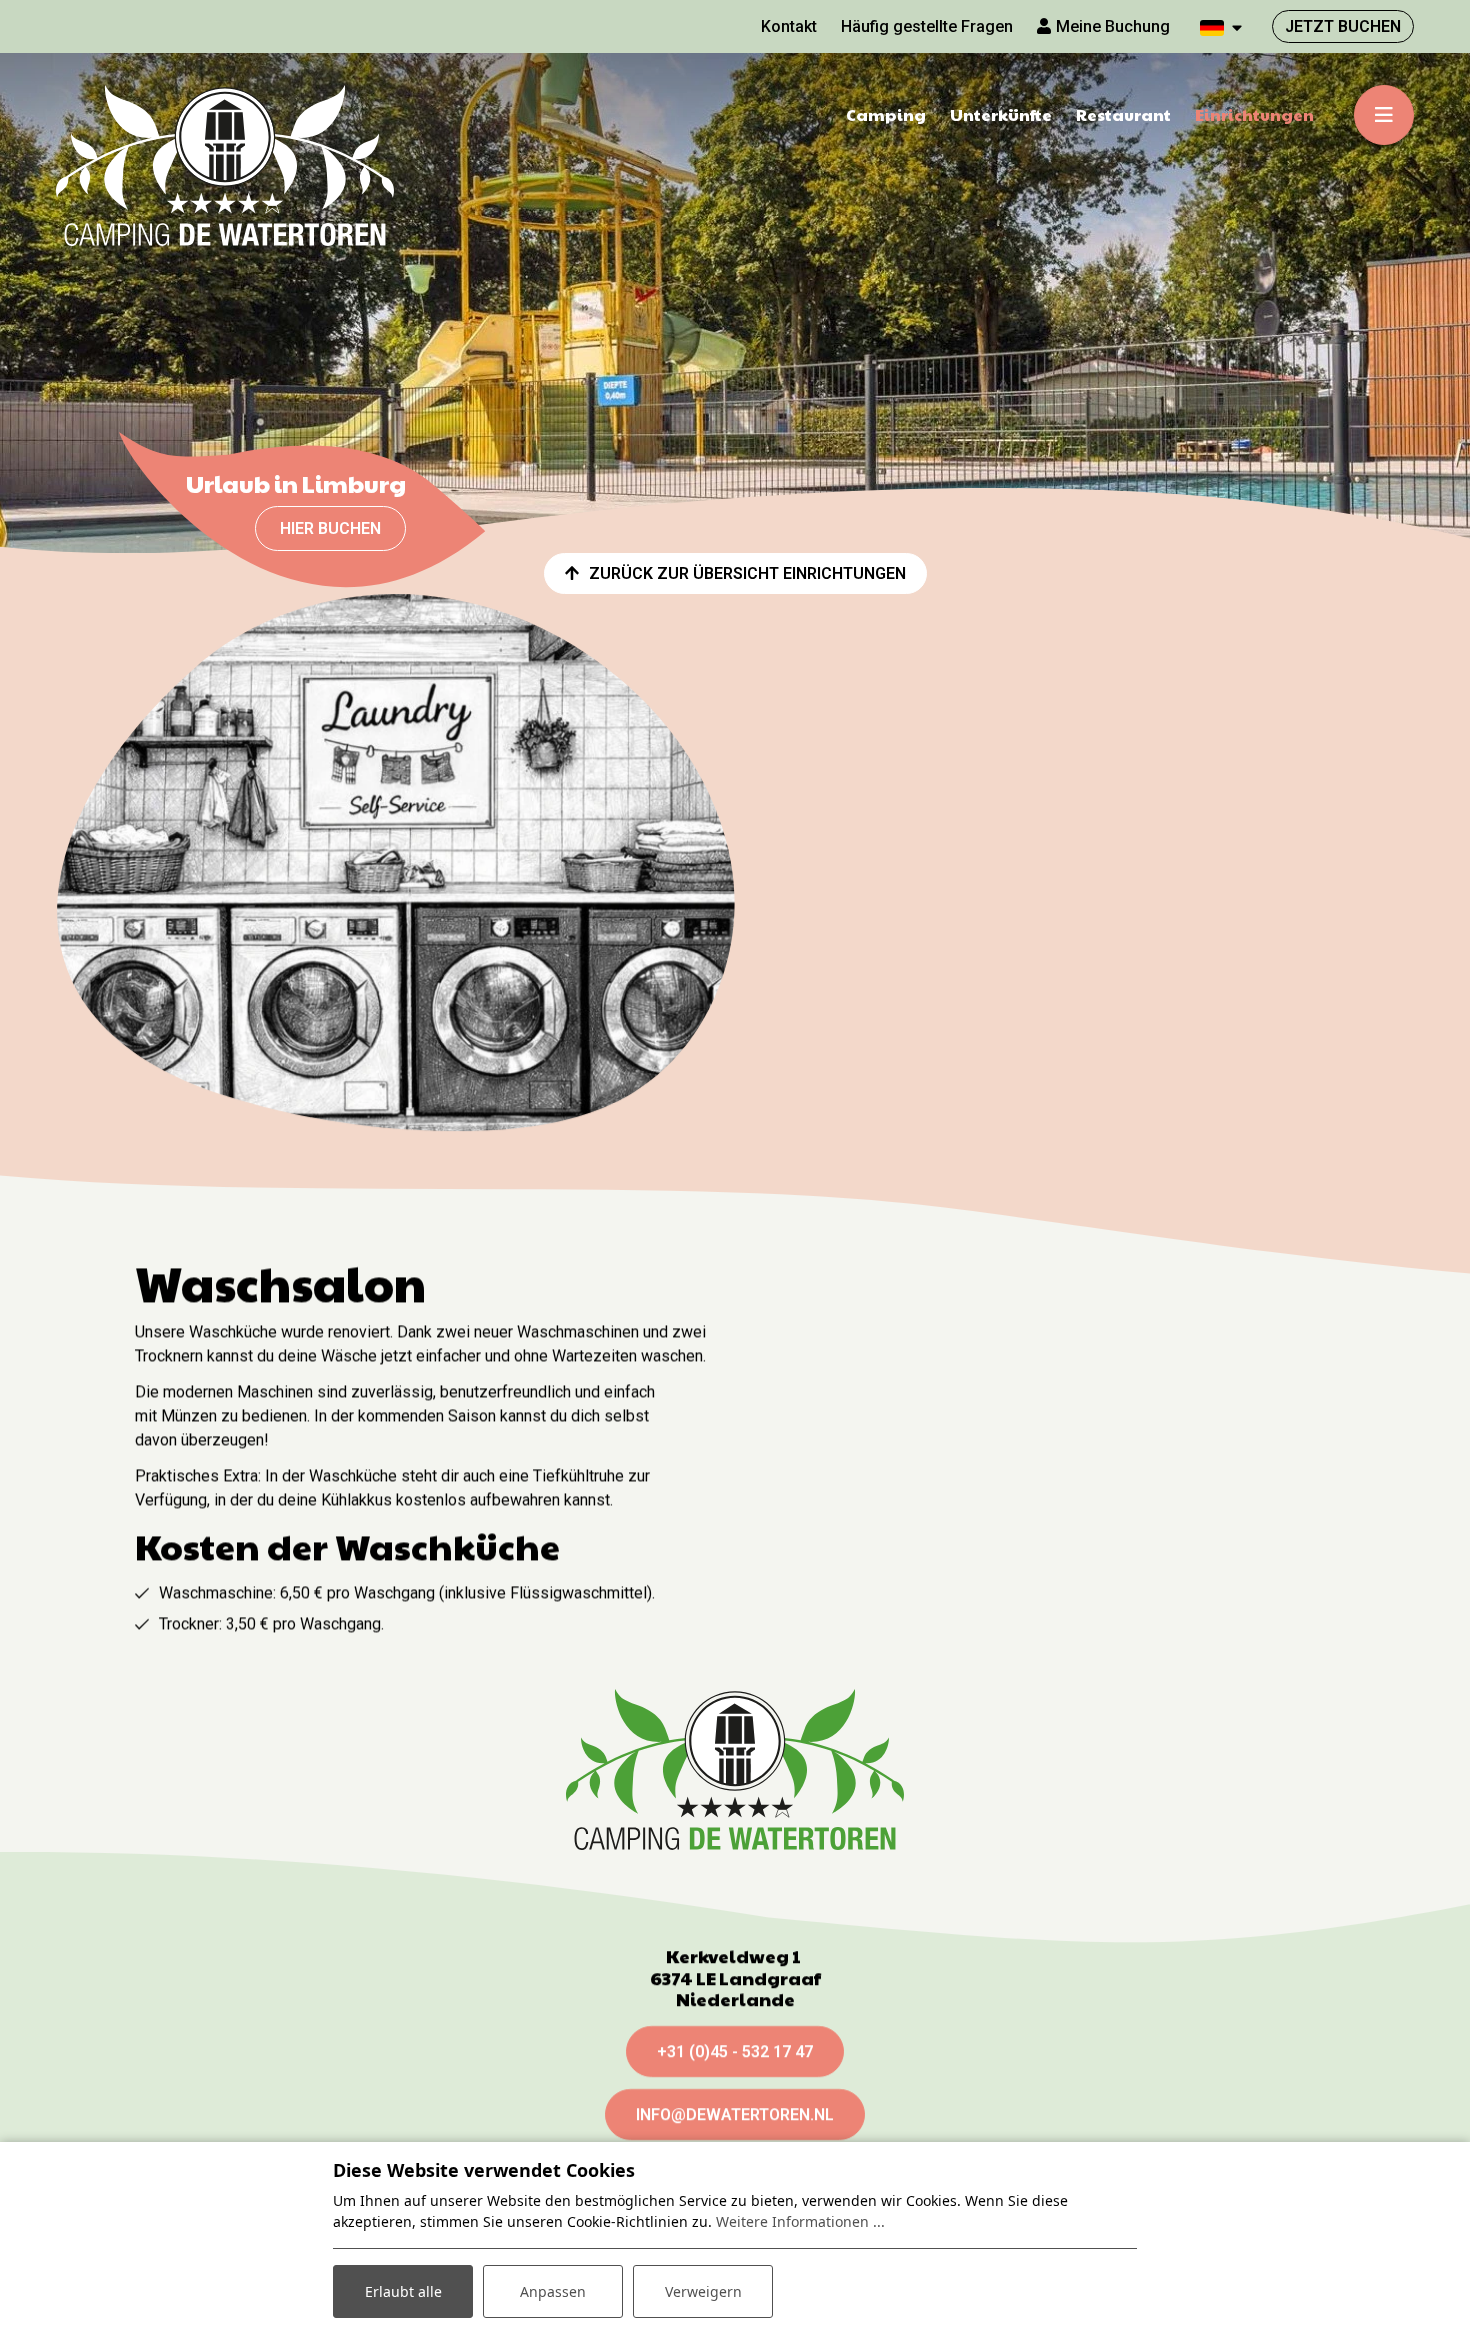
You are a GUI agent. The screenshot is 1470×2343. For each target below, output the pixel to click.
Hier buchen (330, 528)
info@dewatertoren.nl (735, 2114)
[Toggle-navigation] (1384, 115)
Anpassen (553, 2291)
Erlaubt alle (403, 2291)
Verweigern (703, 2291)
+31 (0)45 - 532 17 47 (735, 2051)
